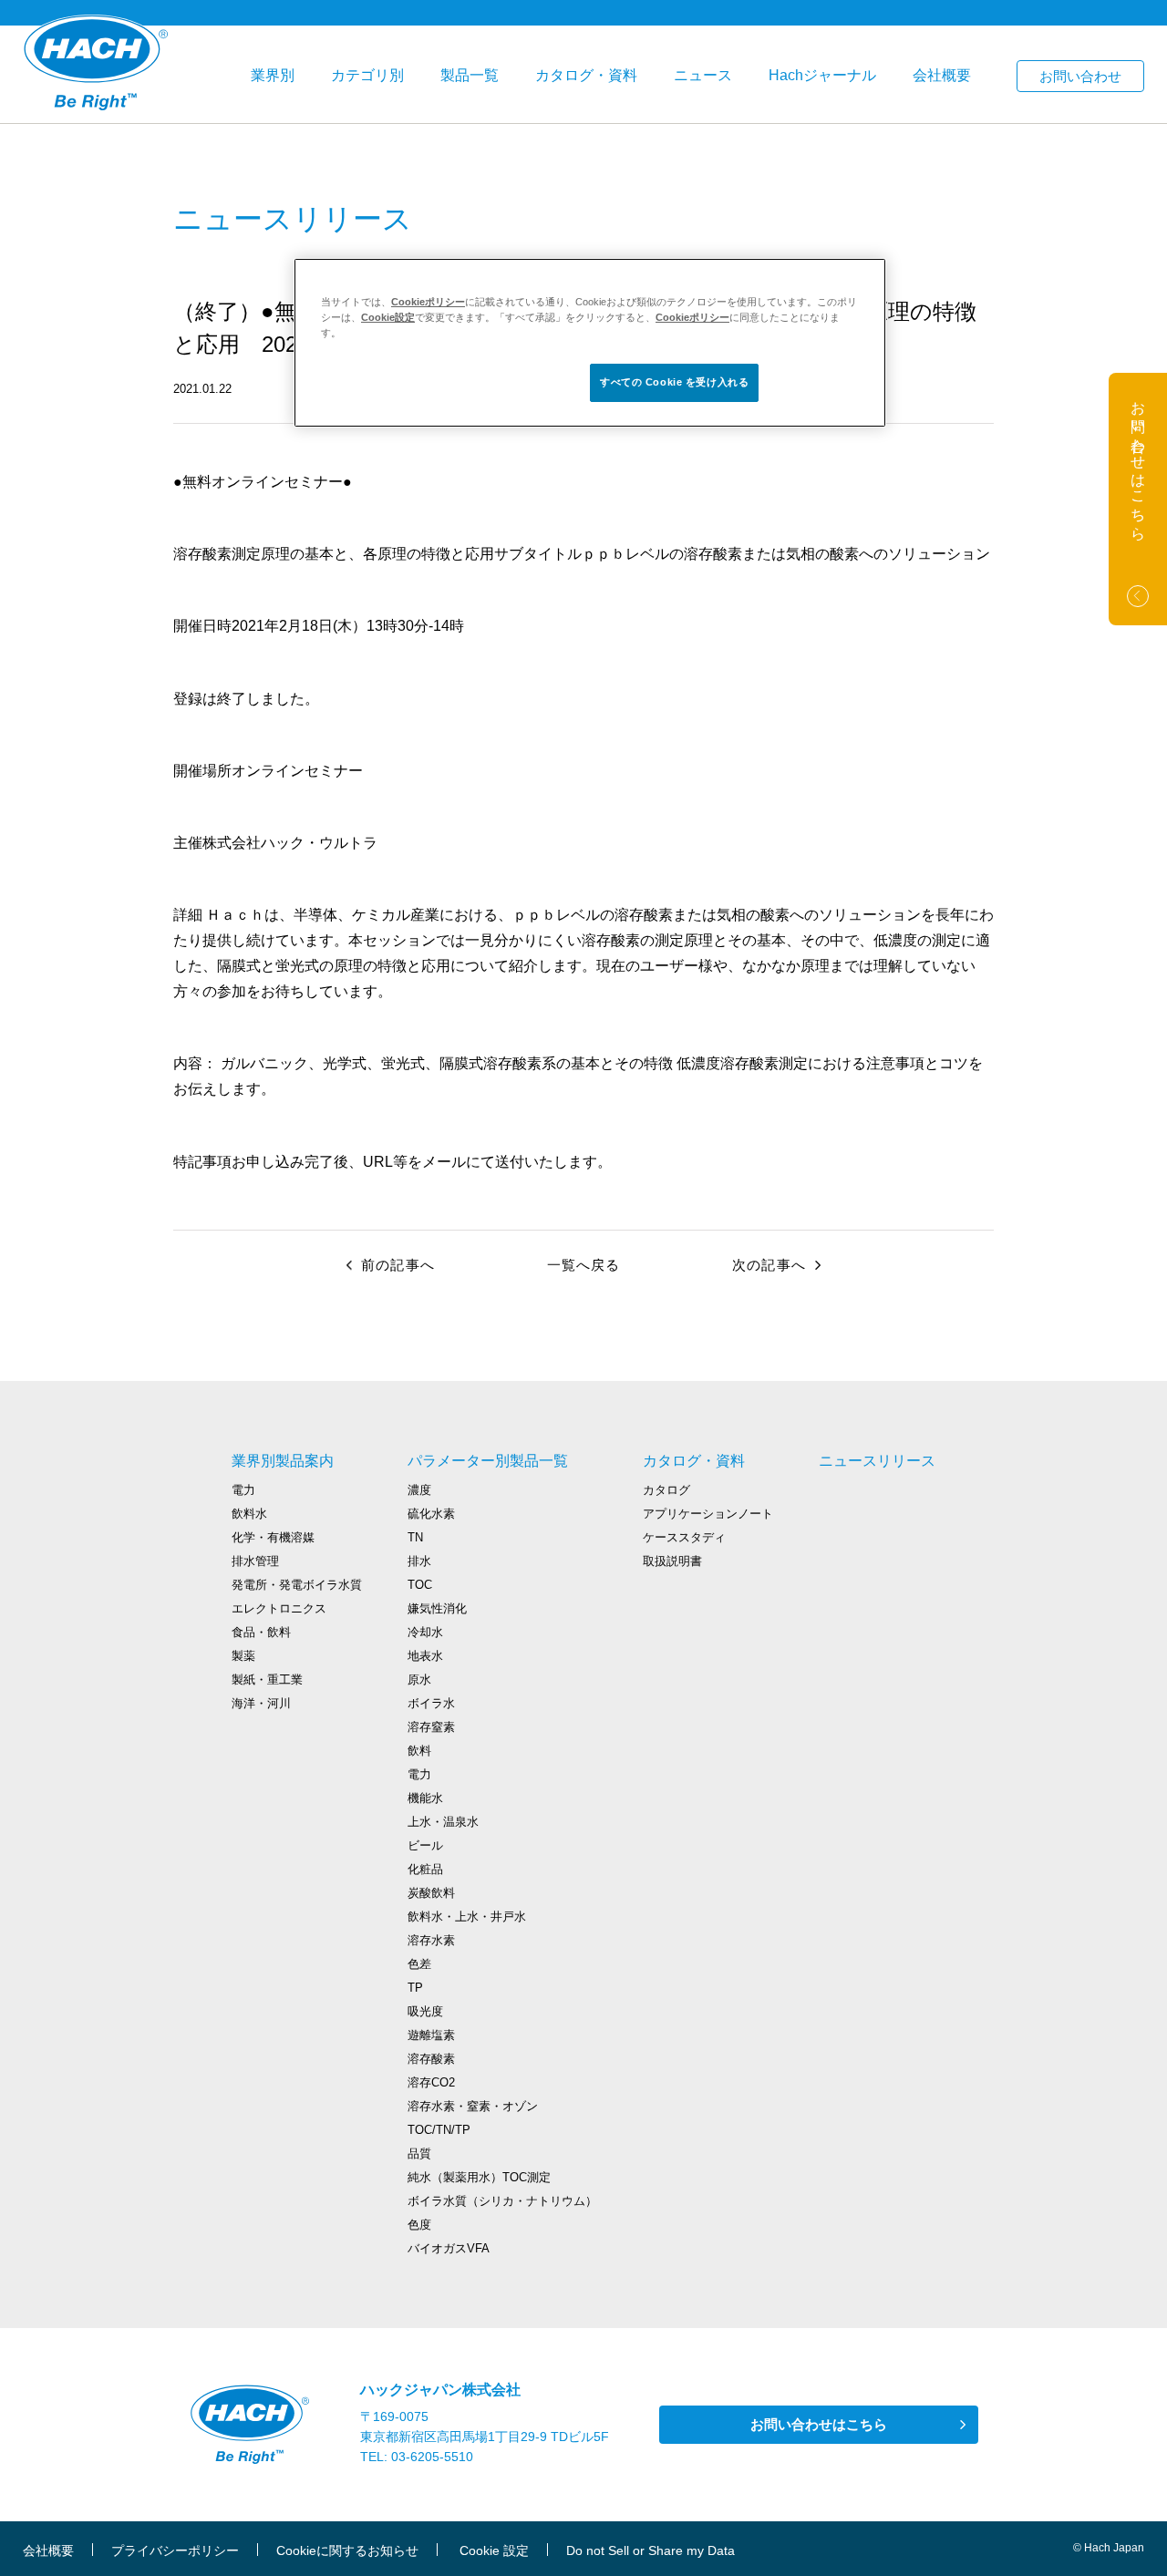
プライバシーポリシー (175, 2550)
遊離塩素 (431, 2035)
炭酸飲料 (431, 1893)
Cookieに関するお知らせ (347, 2550)
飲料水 (249, 1514)
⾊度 (419, 2225)
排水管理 (255, 1561)
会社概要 (942, 75)
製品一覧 (470, 75)
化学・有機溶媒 (273, 1537)
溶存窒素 (431, 1727)
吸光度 (425, 2011)
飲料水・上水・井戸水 (467, 1917)
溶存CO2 (431, 2082)
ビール (425, 1845)
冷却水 (425, 1632)
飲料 (419, 1751)
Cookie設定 (388, 317)
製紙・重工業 (267, 1680)
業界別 (273, 75)
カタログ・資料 (586, 75)
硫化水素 (431, 1514)
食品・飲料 (261, 1632)
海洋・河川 (261, 1703)
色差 (419, 1964)
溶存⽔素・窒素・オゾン (473, 2106)
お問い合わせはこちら (819, 2424)
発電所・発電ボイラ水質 (297, 1585)
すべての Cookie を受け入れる (674, 382)
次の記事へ (769, 1265)
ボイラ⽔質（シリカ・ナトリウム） (502, 2201)
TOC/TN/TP (439, 2130)
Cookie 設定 (494, 2550)
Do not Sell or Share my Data (651, 2550)
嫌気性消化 (437, 1608)
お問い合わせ (1080, 76)
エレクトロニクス (279, 1608)
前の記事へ (398, 1265)
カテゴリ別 (367, 75)
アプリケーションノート (708, 1514)
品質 (419, 2154)
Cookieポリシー (428, 302)
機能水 (425, 1798)
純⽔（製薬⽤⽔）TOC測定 (479, 2177)
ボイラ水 (431, 1703)
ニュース (703, 75)
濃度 (419, 1490)
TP (415, 1988)
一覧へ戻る (584, 1265)
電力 (243, 1490)
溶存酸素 (431, 2059)
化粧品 (425, 1869)
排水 (419, 1561)
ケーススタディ (684, 1537)
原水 (419, 1680)
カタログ (666, 1490)
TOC (420, 1585)
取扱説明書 (672, 1561)
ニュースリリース (877, 1461)
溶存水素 (431, 1940)
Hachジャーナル (822, 75)
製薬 (243, 1656)
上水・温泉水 (443, 1822)
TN (415, 1537)
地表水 (425, 1656)
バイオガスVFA (449, 2248)
